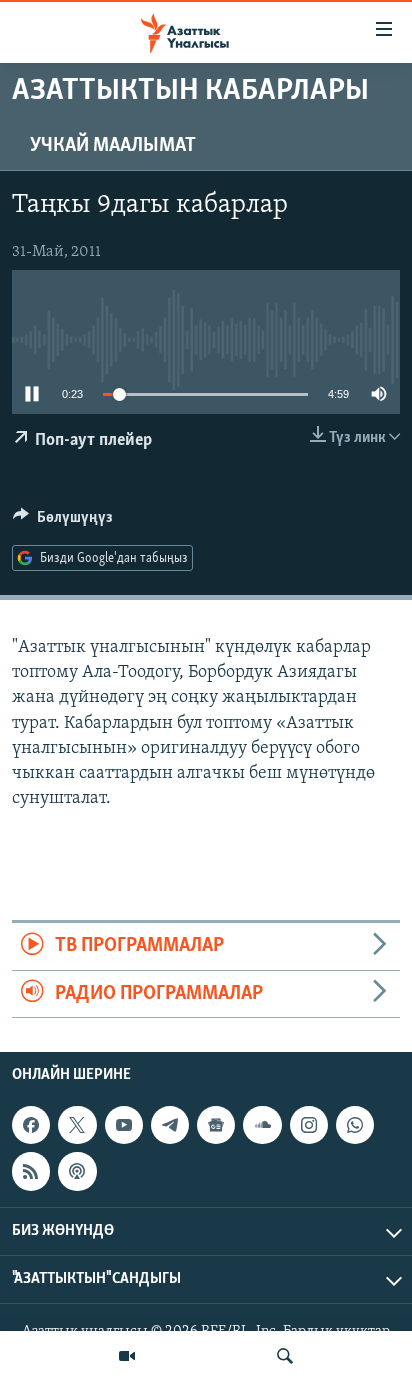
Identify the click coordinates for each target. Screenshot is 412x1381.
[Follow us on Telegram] (170, 1125)
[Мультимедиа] (127, 1356)
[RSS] (31, 1171)
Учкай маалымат (113, 146)
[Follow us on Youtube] (124, 1125)
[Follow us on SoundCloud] (262, 1125)
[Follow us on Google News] (216, 1125)
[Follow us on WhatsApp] (355, 1125)
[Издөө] (285, 1356)
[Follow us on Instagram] (309, 1125)
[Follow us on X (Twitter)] (77, 1125)
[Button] (63, 522)
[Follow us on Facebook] (31, 1125)
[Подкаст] (77, 1171)
